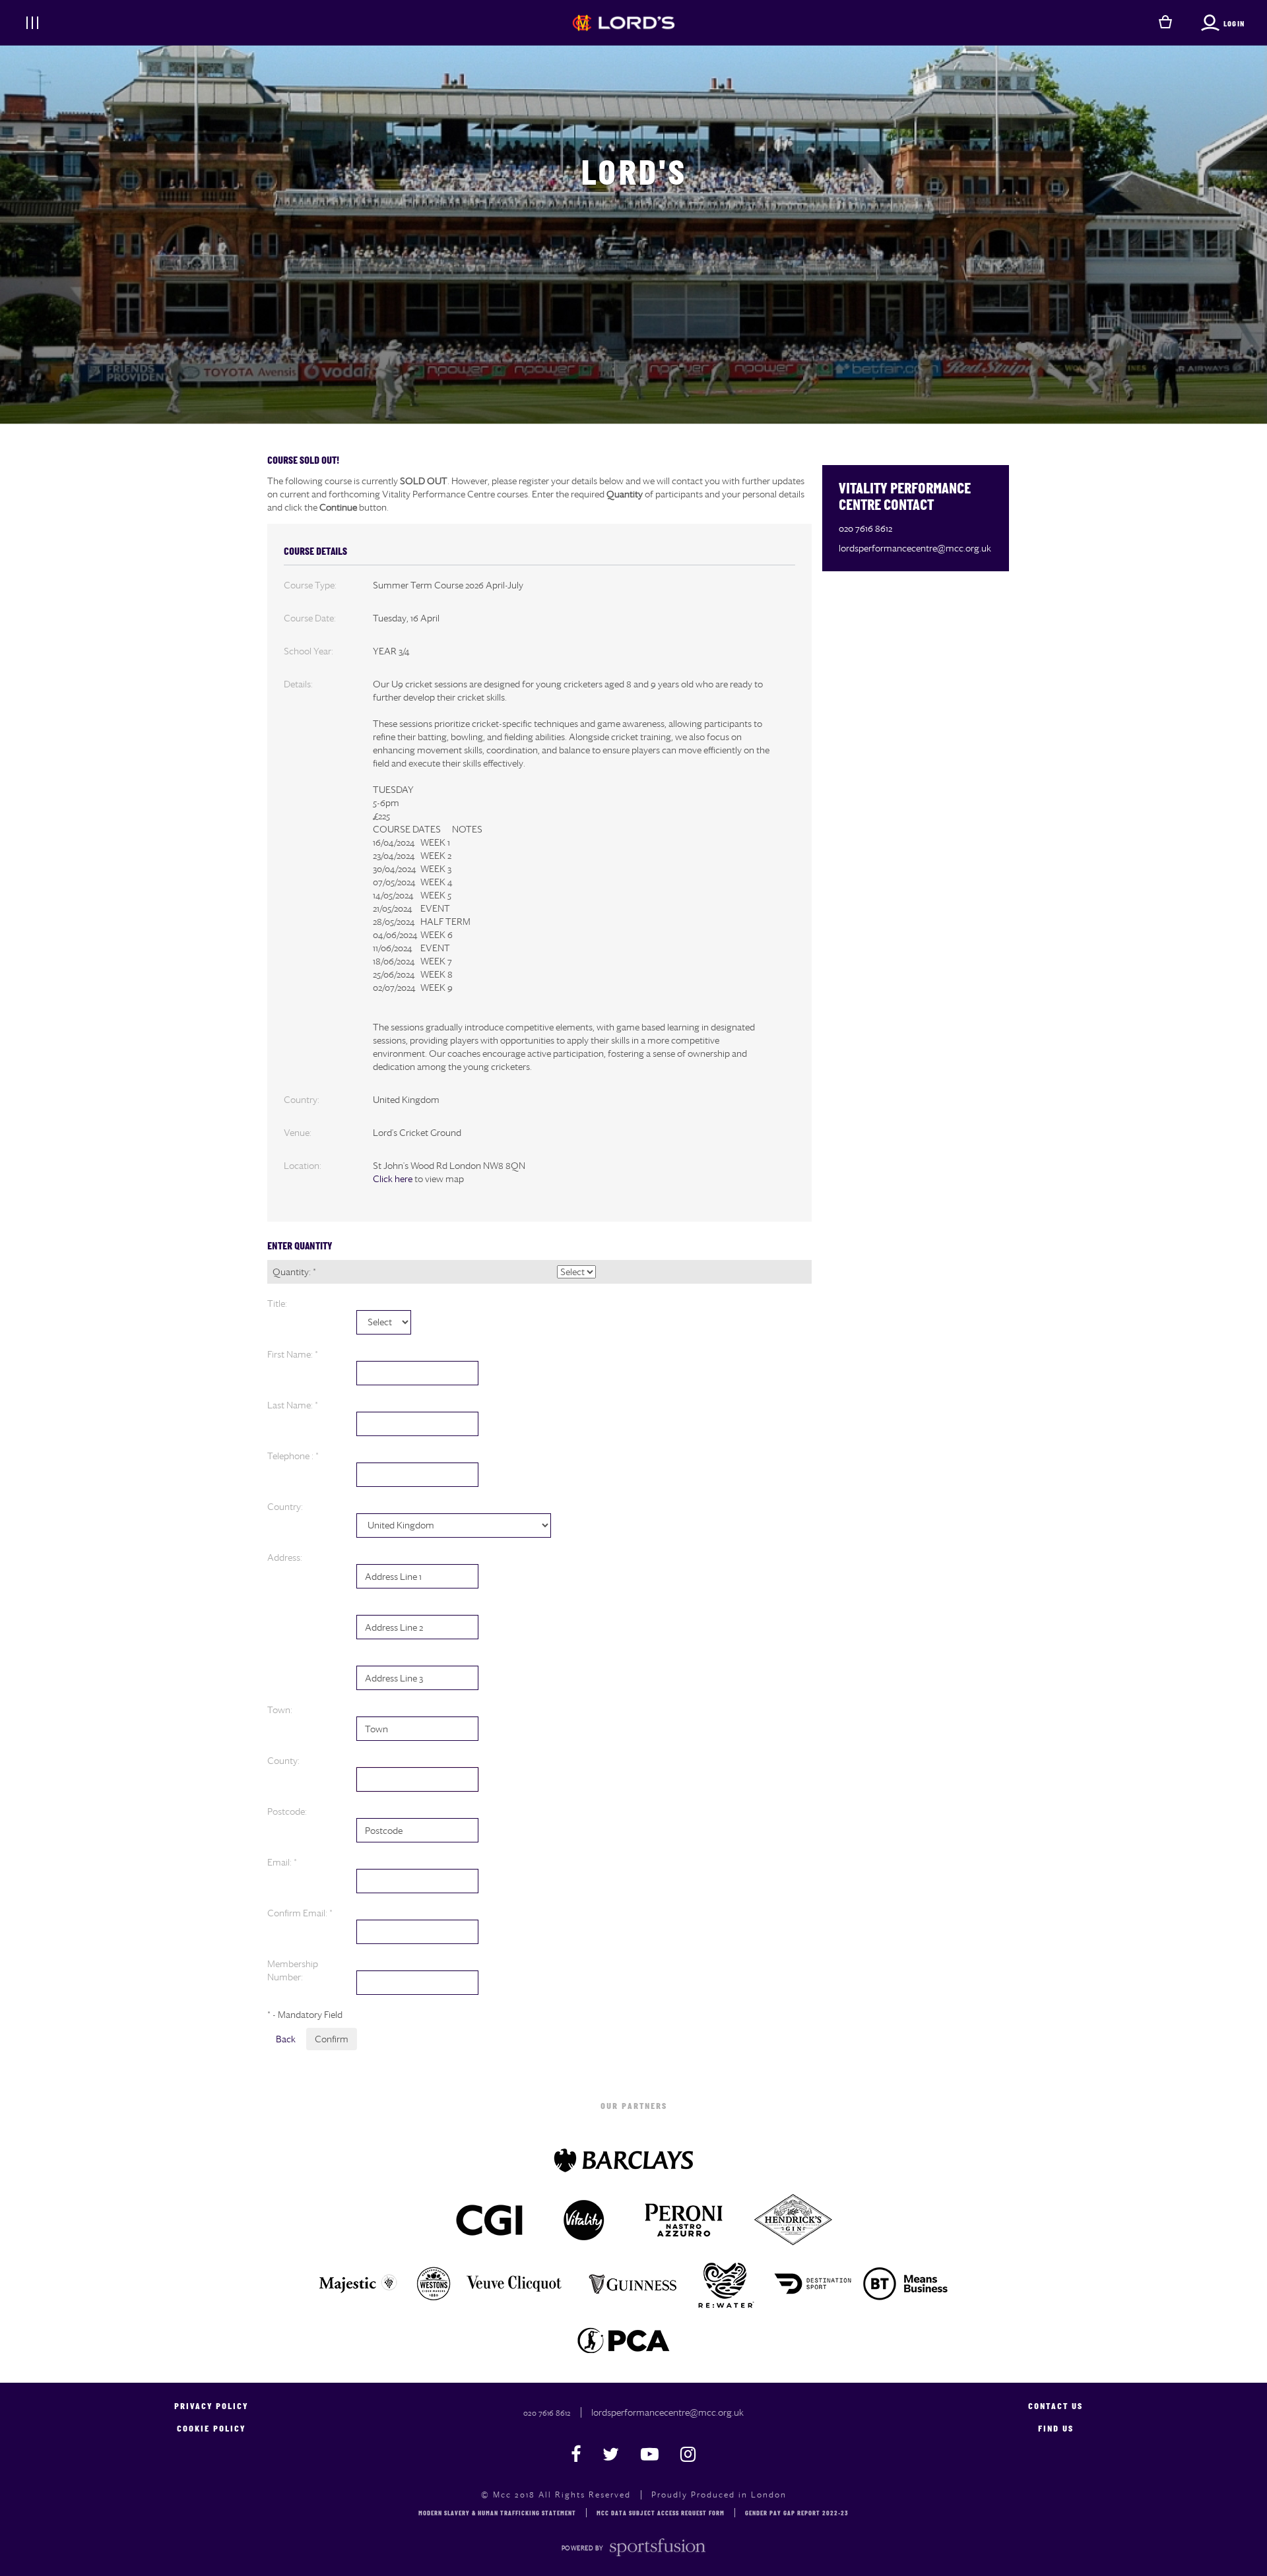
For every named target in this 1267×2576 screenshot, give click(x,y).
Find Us (1056, 2429)
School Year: (309, 651)
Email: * (282, 1862)
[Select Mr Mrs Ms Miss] (384, 1322)
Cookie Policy (211, 2429)
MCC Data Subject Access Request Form (661, 2514)
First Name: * (293, 1354)
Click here (393, 1179)
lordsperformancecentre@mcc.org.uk (915, 548)
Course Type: (310, 585)
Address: (285, 1557)
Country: (302, 1100)
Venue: (298, 1133)
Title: (277, 1304)
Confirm (332, 2039)
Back (286, 2039)
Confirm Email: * (300, 1913)
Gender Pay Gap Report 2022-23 (797, 2514)
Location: (303, 1166)
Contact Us (1056, 2407)
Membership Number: (293, 1970)
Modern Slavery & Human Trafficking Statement (497, 2514)
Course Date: (310, 618)
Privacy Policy (211, 2407)
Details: (298, 684)
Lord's (634, 176)
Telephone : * (293, 1456)
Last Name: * (293, 1405)
